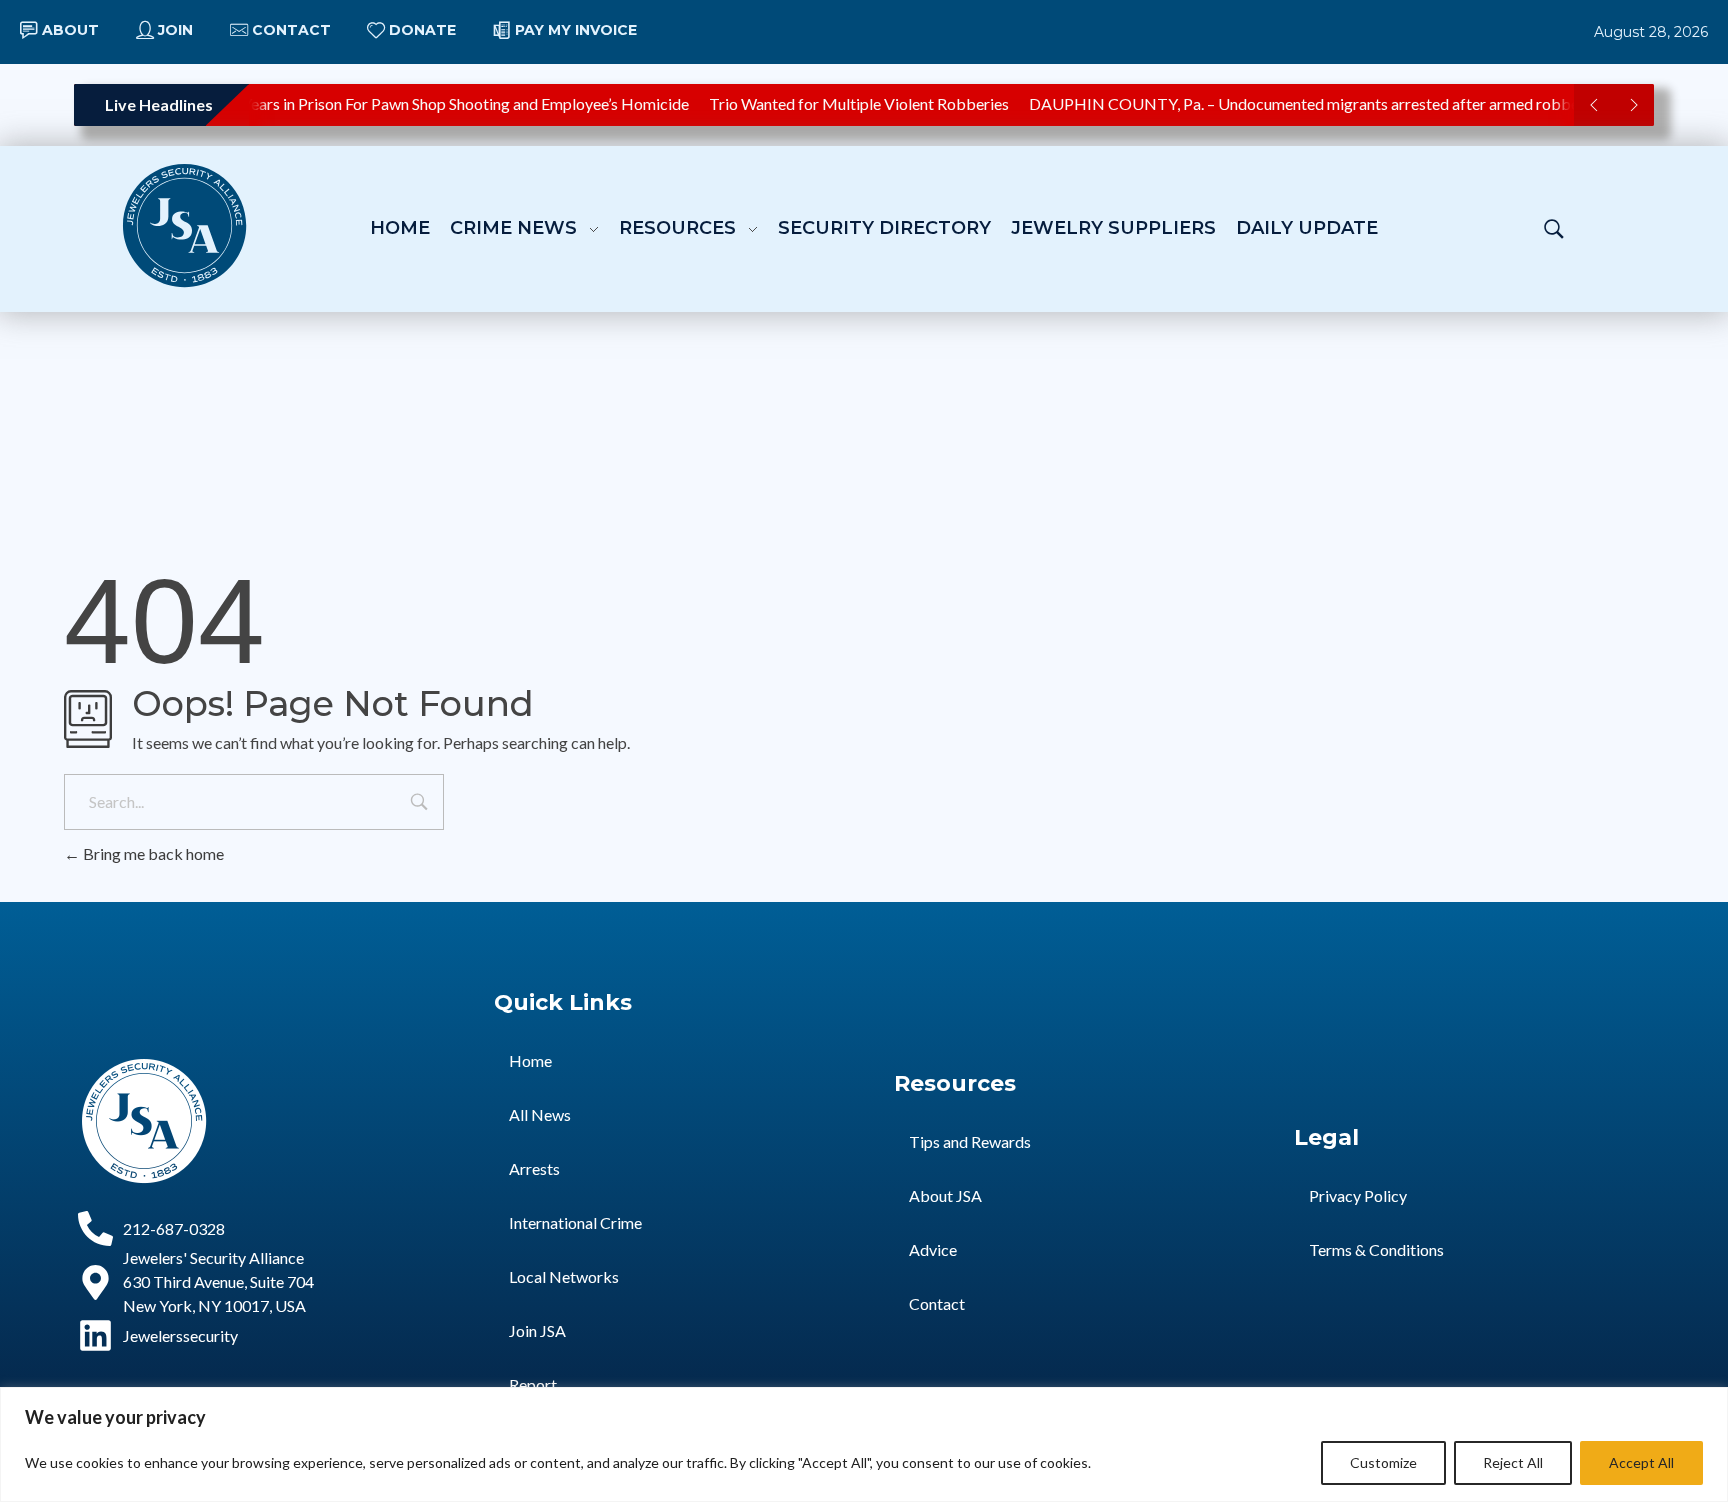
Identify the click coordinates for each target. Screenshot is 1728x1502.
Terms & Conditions (1376, 1249)
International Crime (575, 1222)
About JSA (945, 1195)
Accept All (1641, 1462)
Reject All (1513, 1462)
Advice (933, 1249)
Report (533, 1384)
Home (530, 1060)
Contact (937, 1303)
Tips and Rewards (970, 1141)
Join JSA (537, 1330)
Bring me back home (152, 853)
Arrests (534, 1168)
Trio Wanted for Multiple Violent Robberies (849, 103)
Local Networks (564, 1276)
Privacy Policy (1358, 1195)
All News (540, 1114)
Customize (1383, 1462)
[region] (864, 1444)
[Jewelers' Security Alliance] (184, 225)
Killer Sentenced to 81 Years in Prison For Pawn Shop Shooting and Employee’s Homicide (379, 103)
